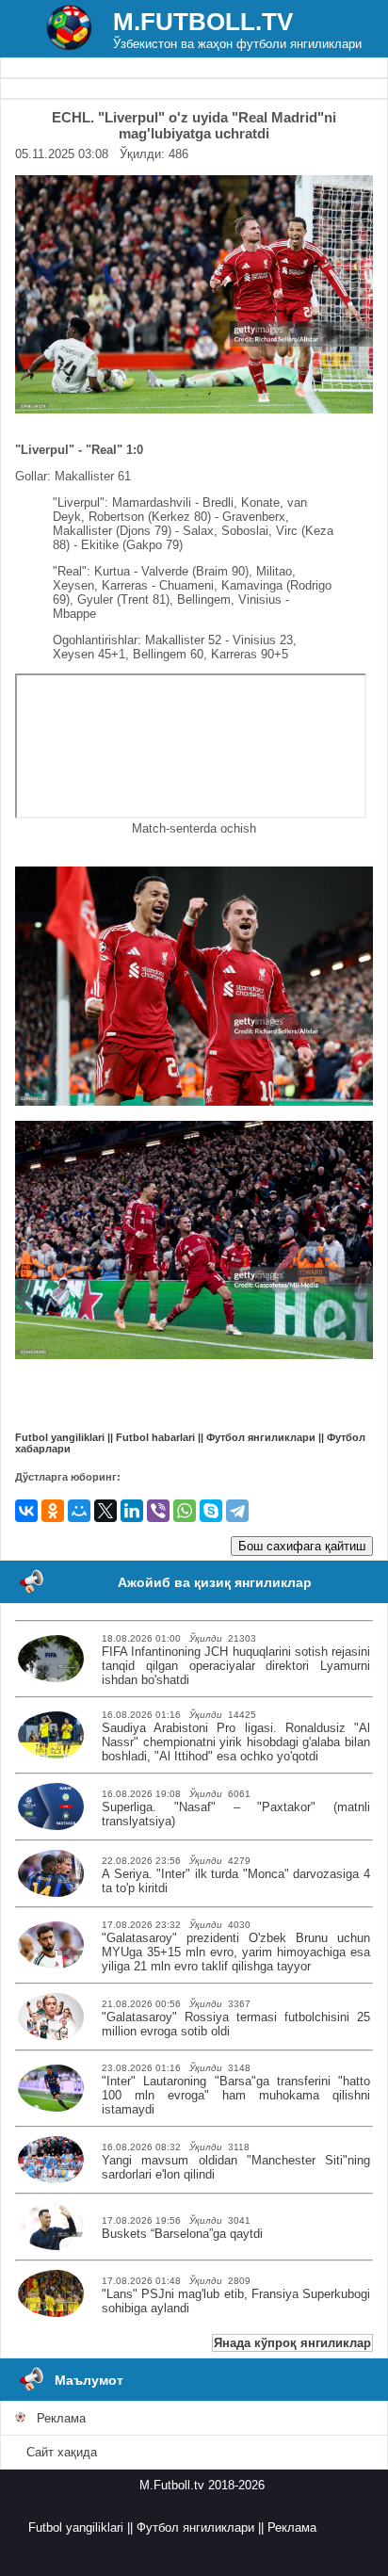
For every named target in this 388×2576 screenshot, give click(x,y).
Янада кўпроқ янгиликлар (292, 2343)
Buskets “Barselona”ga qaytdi (182, 2234)
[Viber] (158, 1511)
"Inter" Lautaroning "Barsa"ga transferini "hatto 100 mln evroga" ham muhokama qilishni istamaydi (236, 2095)
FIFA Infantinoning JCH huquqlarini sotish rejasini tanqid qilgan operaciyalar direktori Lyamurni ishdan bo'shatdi (236, 1666)
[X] (105, 1511)
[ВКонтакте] (26, 1511)
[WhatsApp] (185, 1511)
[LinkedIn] (132, 1511)
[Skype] (211, 1511)
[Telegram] (237, 1511)
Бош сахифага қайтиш (302, 1546)
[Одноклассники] (53, 1511)
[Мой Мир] (79, 1511)
